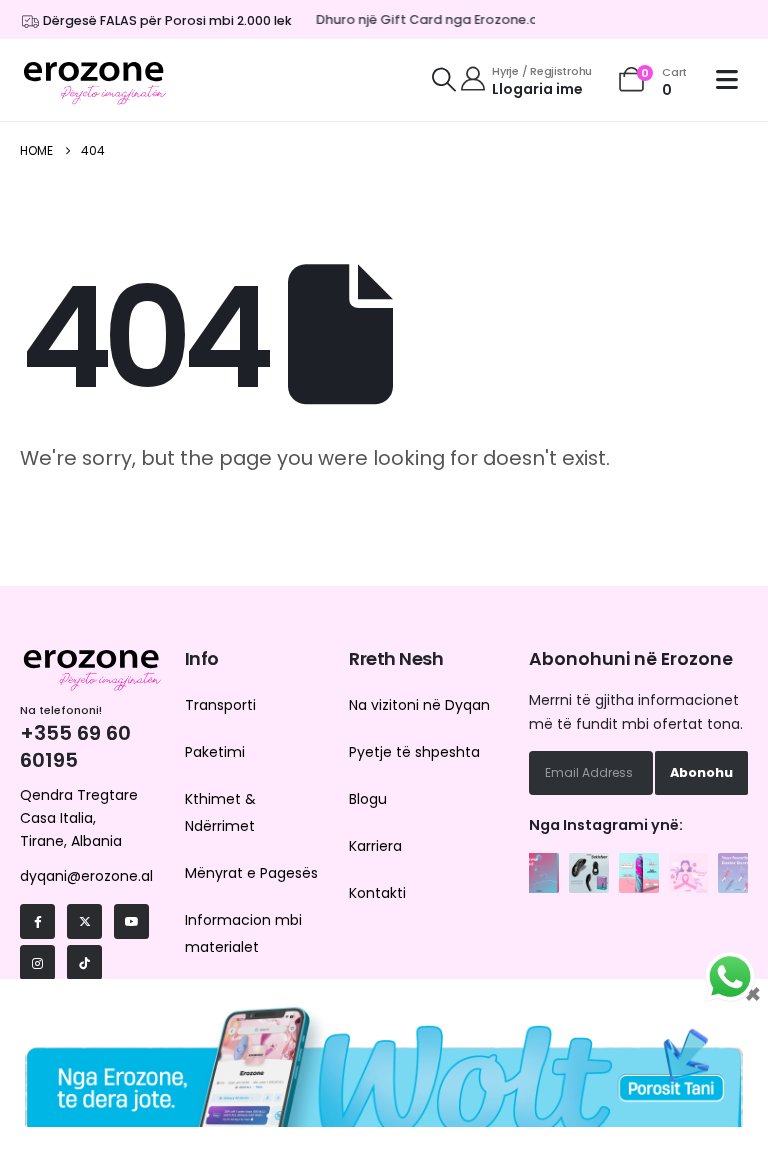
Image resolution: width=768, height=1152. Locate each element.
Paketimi (215, 752)
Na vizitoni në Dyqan (419, 705)
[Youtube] (131, 921)
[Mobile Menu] (732, 79)
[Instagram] (37, 962)
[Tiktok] (84, 962)
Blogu (368, 799)
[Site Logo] (95, 80)
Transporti (220, 705)
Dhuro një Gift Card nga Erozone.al (423, 19)
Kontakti (377, 893)
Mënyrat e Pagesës (251, 873)
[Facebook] (37, 921)
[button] (444, 80)
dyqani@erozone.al (86, 876)
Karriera (375, 846)
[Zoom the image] (539, 863)
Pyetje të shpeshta (414, 752)
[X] (84, 921)
